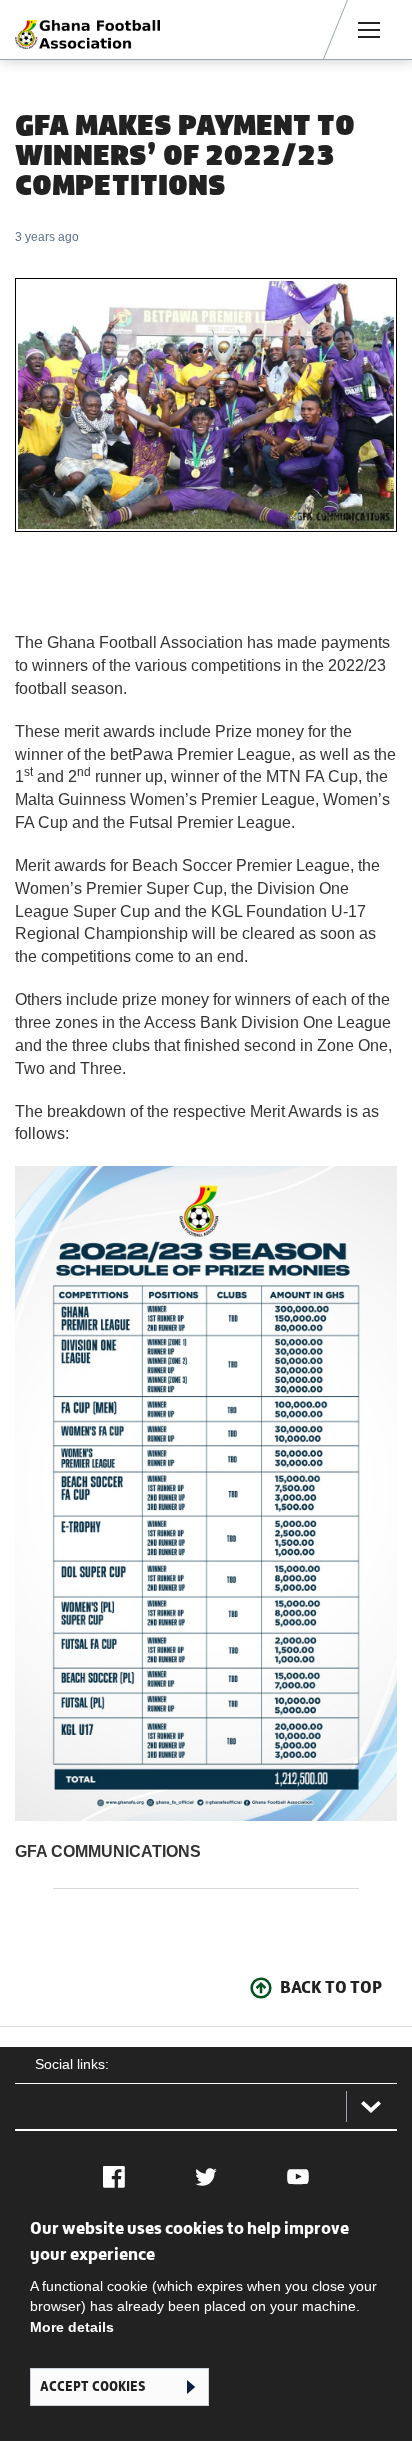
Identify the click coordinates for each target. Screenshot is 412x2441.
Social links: (72, 2064)
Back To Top (331, 1987)
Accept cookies (92, 2386)
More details (72, 2327)
